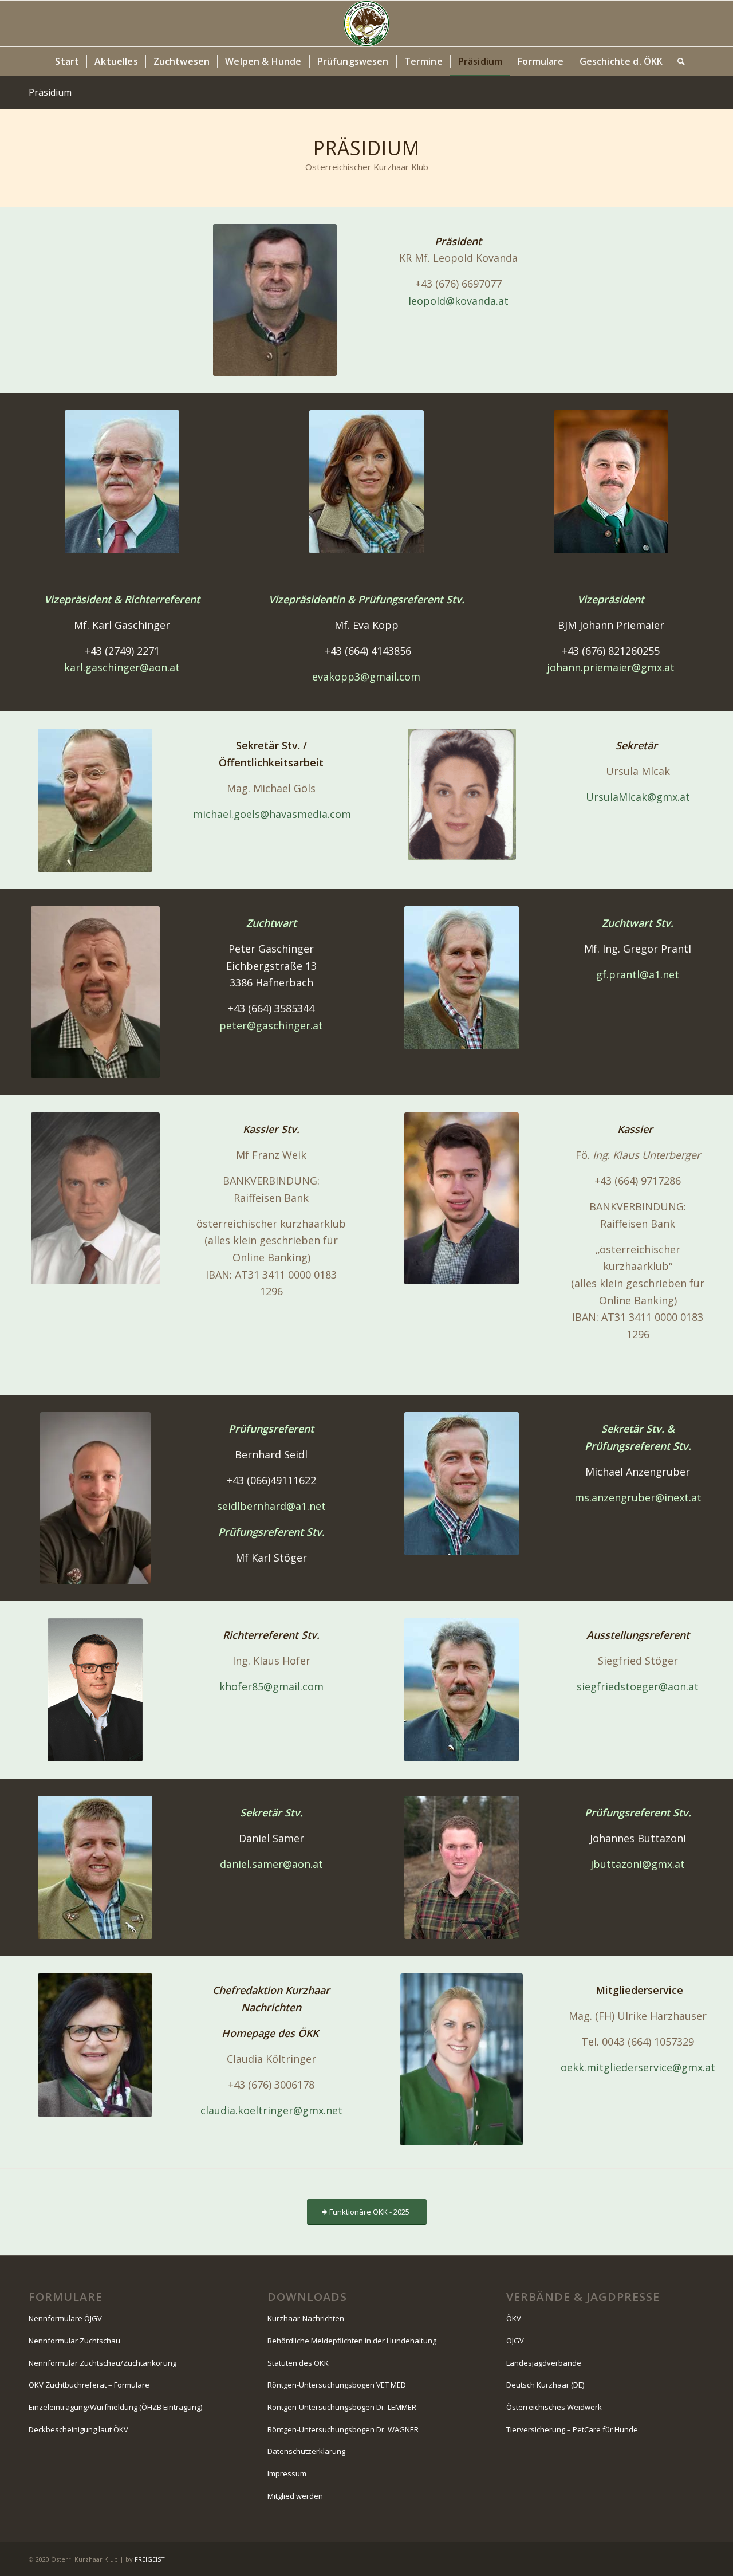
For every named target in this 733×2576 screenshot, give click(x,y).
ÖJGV (515, 2341)
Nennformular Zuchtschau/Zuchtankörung (103, 2363)
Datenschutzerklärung (306, 2451)
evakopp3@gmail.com (366, 677)
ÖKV (514, 2318)
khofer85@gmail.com (271, 1686)
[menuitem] (67, 61)
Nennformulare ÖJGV (65, 2318)
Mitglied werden (295, 2496)
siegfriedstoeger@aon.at (638, 1686)
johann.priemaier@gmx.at (611, 667)
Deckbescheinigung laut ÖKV (78, 2429)
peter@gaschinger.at (271, 1025)
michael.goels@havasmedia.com (272, 814)
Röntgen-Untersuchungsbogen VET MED (337, 2385)
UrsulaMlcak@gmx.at (638, 797)
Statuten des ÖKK (298, 2363)
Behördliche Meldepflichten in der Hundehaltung (352, 2341)
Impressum (287, 2473)
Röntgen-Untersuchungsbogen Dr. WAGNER (343, 2429)
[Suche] (677, 61)
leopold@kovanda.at (458, 301)
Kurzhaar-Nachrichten (306, 2318)
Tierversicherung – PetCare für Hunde (572, 2429)
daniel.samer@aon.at (271, 1864)
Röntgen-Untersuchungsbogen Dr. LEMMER (342, 2407)
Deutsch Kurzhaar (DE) (545, 2385)
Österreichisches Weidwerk (554, 2407)
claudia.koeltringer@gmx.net (271, 2110)
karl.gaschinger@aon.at (122, 667)
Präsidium (50, 92)
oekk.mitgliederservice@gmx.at (638, 2067)
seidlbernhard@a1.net (271, 1506)
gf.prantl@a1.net (638, 974)
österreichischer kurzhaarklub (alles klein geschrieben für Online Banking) (271, 1240)
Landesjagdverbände (544, 2363)
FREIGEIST (150, 2559)
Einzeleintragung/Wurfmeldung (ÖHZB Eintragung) (115, 2407)
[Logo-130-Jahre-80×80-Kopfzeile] (366, 23)
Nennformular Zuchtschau (74, 2341)
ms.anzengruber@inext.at (638, 1497)
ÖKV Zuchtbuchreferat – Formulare (89, 2385)
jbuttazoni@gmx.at (638, 1864)
